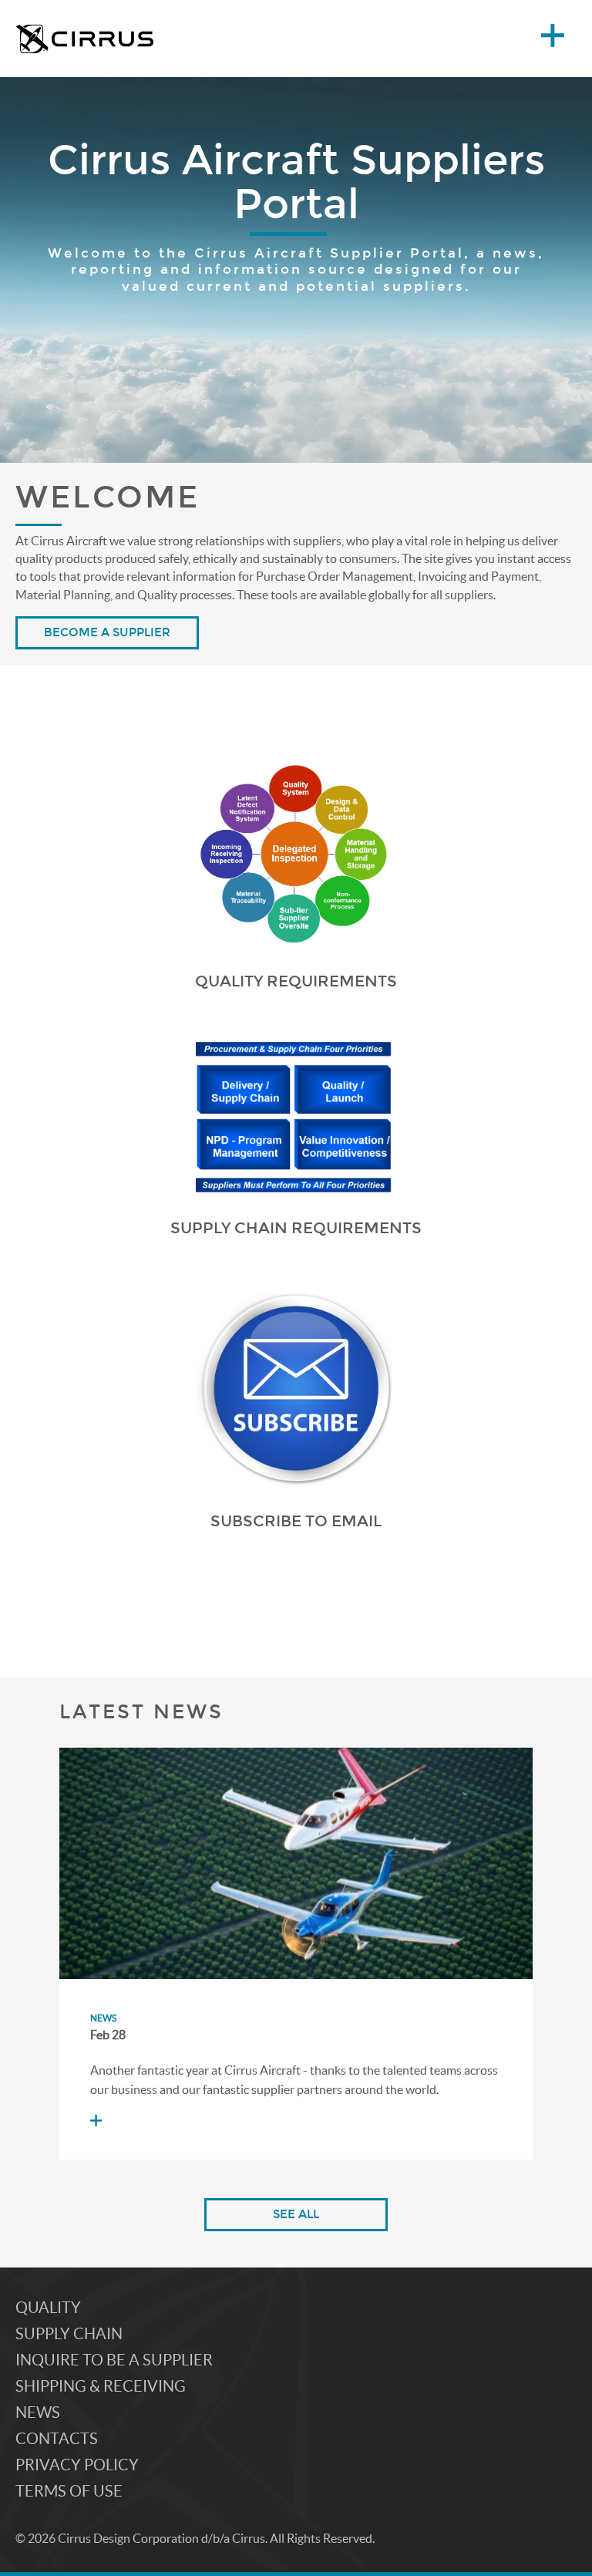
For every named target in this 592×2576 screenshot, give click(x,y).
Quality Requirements (296, 981)
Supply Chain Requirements (296, 1228)
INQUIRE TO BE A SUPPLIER (114, 2360)
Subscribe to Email (296, 1521)
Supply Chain (69, 2334)
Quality (48, 2308)
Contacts (57, 2439)
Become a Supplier (107, 632)
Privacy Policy (77, 2465)
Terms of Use (69, 2491)
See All (296, 2214)
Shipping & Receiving (101, 2386)
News (103, 2018)
